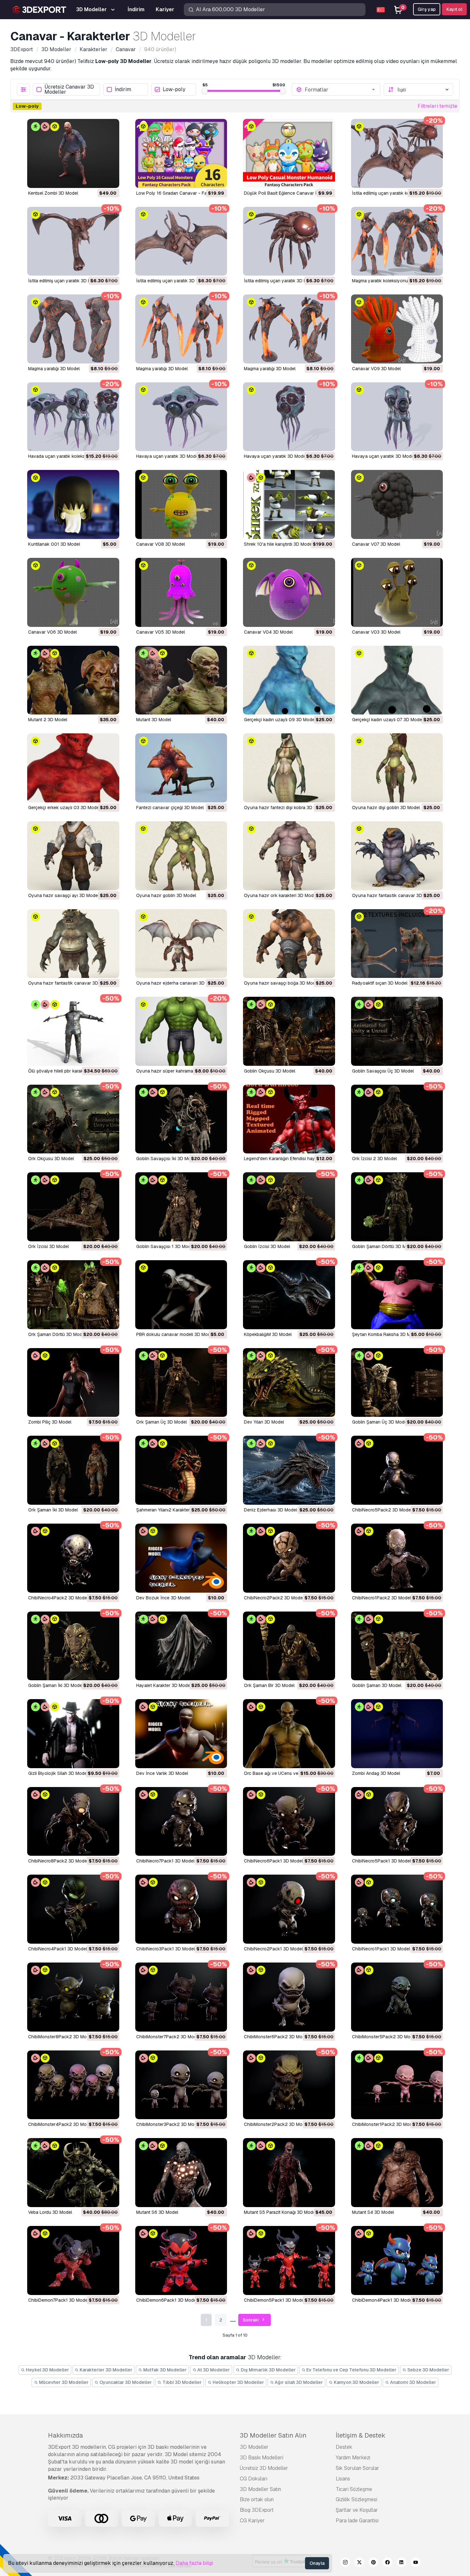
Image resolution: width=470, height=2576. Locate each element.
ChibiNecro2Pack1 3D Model (273, 1949)
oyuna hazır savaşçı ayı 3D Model (63, 895)
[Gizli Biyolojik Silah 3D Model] (73, 1734)
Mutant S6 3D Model (157, 2212)
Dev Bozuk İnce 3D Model (163, 1598)
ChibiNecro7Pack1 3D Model (165, 1861)
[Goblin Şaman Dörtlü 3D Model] (397, 1207)
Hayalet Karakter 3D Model (164, 1685)
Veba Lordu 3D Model (50, 2212)
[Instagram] (345, 2563)
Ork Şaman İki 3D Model (53, 1510)
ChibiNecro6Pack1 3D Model (273, 1861)
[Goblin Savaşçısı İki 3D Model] (181, 1119)
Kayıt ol (454, 9)
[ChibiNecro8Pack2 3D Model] (73, 1822)
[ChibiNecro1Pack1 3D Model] (397, 1909)
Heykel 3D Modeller (47, 2370)
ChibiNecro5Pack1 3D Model (381, 1861)
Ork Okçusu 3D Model (51, 1159)
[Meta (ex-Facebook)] (388, 2563)
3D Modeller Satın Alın (273, 2435)
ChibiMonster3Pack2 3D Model (168, 2124)
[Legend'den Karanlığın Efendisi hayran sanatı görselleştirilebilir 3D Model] (289, 1119)
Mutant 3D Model (154, 720)
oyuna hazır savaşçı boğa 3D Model (282, 983)
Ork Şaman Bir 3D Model (269, 1685)
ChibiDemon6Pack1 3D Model (167, 2300)
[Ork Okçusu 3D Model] (73, 1119)
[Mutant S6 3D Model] (181, 2173)
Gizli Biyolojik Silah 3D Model (58, 1773)
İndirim (123, 90)
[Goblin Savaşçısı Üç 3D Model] (397, 1031)
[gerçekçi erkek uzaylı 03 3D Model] (73, 768)
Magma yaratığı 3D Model (54, 369)
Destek (344, 2447)
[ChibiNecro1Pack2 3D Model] (397, 1558)
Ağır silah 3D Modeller (298, 2382)
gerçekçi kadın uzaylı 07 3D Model (388, 720)
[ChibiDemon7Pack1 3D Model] (73, 2260)
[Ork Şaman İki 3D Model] (73, 1470)
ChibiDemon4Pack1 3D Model (383, 2300)
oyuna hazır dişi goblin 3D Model (386, 808)
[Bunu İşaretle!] (110, 179)
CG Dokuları (254, 2479)
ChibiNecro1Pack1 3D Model (381, 1949)
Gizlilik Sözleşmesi (356, 2499)
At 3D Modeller (213, 2370)
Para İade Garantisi (357, 2521)
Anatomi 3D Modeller (413, 2382)
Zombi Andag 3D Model (376, 1773)
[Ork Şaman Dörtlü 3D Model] (73, 1295)
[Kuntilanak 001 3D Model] (73, 504)
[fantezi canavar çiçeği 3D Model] (181, 768)
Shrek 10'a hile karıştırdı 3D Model (278, 544)
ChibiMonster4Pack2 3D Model (60, 2124)
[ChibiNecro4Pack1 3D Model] (73, 1909)
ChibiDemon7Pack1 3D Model (58, 2300)
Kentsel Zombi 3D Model (53, 193)
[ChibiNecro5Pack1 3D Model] (397, 1822)
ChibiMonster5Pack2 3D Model (384, 2037)
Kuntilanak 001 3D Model (54, 544)
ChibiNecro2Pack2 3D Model (274, 1598)
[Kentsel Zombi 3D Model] (73, 153)
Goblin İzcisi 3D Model (267, 1246)
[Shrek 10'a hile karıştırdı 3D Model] (289, 504)
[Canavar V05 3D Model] (181, 592)
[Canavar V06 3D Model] (73, 592)
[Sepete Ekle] (97, 179)
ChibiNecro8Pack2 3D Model (58, 1861)
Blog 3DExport (257, 2510)
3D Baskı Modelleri (262, 2458)
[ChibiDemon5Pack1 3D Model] (289, 2260)
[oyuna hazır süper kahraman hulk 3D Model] (181, 1031)
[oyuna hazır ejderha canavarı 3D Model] (181, 944)
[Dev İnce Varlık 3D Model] (181, 1734)
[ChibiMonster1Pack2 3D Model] (397, 2085)
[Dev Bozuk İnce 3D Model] (181, 1558)
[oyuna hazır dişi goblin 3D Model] (397, 768)
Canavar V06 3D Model (52, 632)
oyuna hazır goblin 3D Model (166, 895)
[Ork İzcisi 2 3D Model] (397, 1119)
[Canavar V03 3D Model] (397, 592)
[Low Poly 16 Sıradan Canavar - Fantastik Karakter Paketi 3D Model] (181, 153)
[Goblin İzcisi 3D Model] (289, 1207)
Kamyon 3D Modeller (356, 2382)
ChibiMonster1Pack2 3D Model (384, 2124)
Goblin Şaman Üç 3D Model (380, 1422)
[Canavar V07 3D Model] (397, 504)
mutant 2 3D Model (48, 720)
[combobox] (340, 90)
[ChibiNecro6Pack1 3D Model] (289, 1822)
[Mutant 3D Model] (181, 680)
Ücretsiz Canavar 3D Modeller (69, 90)
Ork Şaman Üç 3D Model (161, 1422)
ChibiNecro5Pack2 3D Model (382, 1510)
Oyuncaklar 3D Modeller (125, 2382)
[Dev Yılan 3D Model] (289, 1383)
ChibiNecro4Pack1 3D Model (58, 1949)
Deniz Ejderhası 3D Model (270, 1510)
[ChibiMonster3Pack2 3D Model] (181, 2085)
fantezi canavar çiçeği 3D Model (170, 808)
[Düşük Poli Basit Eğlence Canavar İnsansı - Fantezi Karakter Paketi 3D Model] (289, 153)
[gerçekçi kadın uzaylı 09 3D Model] (289, 680)
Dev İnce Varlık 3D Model (162, 1773)
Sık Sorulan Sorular (357, 2468)
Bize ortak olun (257, 2499)
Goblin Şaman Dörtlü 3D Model (384, 1246)
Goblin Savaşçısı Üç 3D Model (383, 1071)
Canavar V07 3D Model (376, 544)
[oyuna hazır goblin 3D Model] (181, 856)
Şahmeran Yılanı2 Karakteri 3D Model (174, 1510)
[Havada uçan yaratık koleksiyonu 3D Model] (73, 417)
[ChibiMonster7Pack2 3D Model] (181, 1997)
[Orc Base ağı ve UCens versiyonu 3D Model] (289, 1734)
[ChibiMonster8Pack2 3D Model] (73, 1997)
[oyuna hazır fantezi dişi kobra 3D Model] (289, 768)
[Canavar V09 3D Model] (397, 329)
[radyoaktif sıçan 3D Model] (397, 944)
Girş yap (427, 9)
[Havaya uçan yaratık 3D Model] (181, 417)
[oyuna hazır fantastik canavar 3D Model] (397, 856)
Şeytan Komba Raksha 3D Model (386, 1334)
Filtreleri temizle (437, 106)
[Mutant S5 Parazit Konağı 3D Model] (289, 2173)
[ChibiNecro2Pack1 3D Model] (289, 1909)
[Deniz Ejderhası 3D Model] (289, 1470)
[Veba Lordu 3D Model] (73, 2173)
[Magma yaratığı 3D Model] (73, 329)
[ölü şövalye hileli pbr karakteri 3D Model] (73, 1031)
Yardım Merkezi (353, 2458)
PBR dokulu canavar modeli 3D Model (175, 1334)
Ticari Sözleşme (354, 2489)
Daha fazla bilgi (194, 2563)
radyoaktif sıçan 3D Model (380, 983)
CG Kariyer (252, 2521)
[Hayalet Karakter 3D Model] (181, 1646)
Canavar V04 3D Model (268, 632)
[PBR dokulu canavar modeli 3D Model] (181, 1295)
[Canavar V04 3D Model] (289, 592)
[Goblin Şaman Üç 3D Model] (397, 1383)
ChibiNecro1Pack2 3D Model (381, 1598)
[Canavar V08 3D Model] (181, 504)
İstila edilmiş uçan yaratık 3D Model (64, 281)
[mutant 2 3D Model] (73, 680)
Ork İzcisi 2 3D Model (374, 1159)
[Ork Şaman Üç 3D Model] (181, 1383)
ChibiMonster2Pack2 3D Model (276, 2124)
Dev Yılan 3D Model (264, 1422)
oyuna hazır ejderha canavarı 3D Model (177, 983)
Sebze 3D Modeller (428, 2370)
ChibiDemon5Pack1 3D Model (274, 2300)
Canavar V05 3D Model (161, 632)
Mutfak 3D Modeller (164, 2370)
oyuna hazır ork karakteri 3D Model (281, 895)
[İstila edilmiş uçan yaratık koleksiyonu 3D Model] (397, 153)
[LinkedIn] (402, 2563)
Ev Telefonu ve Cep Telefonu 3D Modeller (351, 2370)
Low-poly (174, 90)
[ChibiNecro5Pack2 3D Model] (397, 1470)
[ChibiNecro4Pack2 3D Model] (73, 1558)
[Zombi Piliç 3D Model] (73, 1383)
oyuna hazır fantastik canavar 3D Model (394, 895)
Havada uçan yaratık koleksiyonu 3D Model (73, 456)
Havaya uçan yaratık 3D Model (168, 456)
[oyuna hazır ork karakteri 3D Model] (289, 856)
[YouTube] (416, 2563)
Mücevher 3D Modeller (63, 2382)
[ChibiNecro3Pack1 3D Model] (181, 1909)
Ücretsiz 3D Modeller (264, 2468)
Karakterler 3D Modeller (106, 2370)
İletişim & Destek (360, 2435)
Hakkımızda (65, 2435)
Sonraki (251, 2320)
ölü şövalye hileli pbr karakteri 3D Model (69, 1071)
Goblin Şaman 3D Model (377, 1685)
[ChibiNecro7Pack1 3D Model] (181, 1822)
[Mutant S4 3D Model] (397, 2173)
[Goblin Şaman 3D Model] (397, 1646)
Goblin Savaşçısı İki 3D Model (167, 1159)
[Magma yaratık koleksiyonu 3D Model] (397, 241)
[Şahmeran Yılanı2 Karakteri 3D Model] (181, 1470)
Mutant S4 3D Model (373, 2212)
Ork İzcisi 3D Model (48, 1246)
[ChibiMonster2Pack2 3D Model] (289, 2085)
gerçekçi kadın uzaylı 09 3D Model (280, 720)
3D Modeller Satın (260, 2489)
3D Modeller (254, 2447)
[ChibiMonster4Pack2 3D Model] (73, 2085)
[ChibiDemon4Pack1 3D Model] (397, 2260)
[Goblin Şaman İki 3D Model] (73, 1646)
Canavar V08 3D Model (161, 544)
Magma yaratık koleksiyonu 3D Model (390, 281)
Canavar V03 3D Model (376, 632)
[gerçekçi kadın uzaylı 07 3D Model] (397, 680)
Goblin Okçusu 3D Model (270, 1071)
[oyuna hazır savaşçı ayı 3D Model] (73, 856)
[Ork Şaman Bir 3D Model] (289, 1646)
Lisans (343, 2479)
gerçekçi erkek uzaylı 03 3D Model (64, 808)
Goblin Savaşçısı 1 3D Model (165, 1246)
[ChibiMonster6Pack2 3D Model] (289, 1997)
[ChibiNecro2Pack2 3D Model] (289, 1558)
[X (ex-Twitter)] (359, 2563)
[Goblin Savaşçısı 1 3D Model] (181, 1207)
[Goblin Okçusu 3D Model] (289, 1031)
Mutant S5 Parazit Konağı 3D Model (280, 2212)
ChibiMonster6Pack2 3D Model (276, 2037)
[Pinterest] (373, 2563)
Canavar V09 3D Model (376, 369)
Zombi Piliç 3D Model (50, 1422)
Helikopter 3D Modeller (238, 2382)
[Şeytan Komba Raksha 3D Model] (397, 1295)
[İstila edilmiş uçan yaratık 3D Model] (73, 241)
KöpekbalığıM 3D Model (268, 1334)
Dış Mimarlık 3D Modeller (268, 2370)
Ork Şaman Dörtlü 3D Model (57, 1334)
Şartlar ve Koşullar (357, 2510)
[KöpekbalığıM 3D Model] (289, 1295)
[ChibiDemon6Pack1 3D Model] (181, 2260)
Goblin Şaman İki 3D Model (56, 1685)
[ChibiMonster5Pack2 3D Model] (397, 1997)
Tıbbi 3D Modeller (182, 2382)
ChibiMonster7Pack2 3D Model (168, 2037)
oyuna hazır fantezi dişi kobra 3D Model (285, 808)
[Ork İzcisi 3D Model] (73, 1207)
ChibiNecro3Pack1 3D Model (165, 1949)
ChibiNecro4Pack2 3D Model (58, 1598)
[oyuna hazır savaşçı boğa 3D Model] (289, 944)
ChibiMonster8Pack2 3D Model (60, 2037)
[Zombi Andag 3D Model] (397, 1734)
